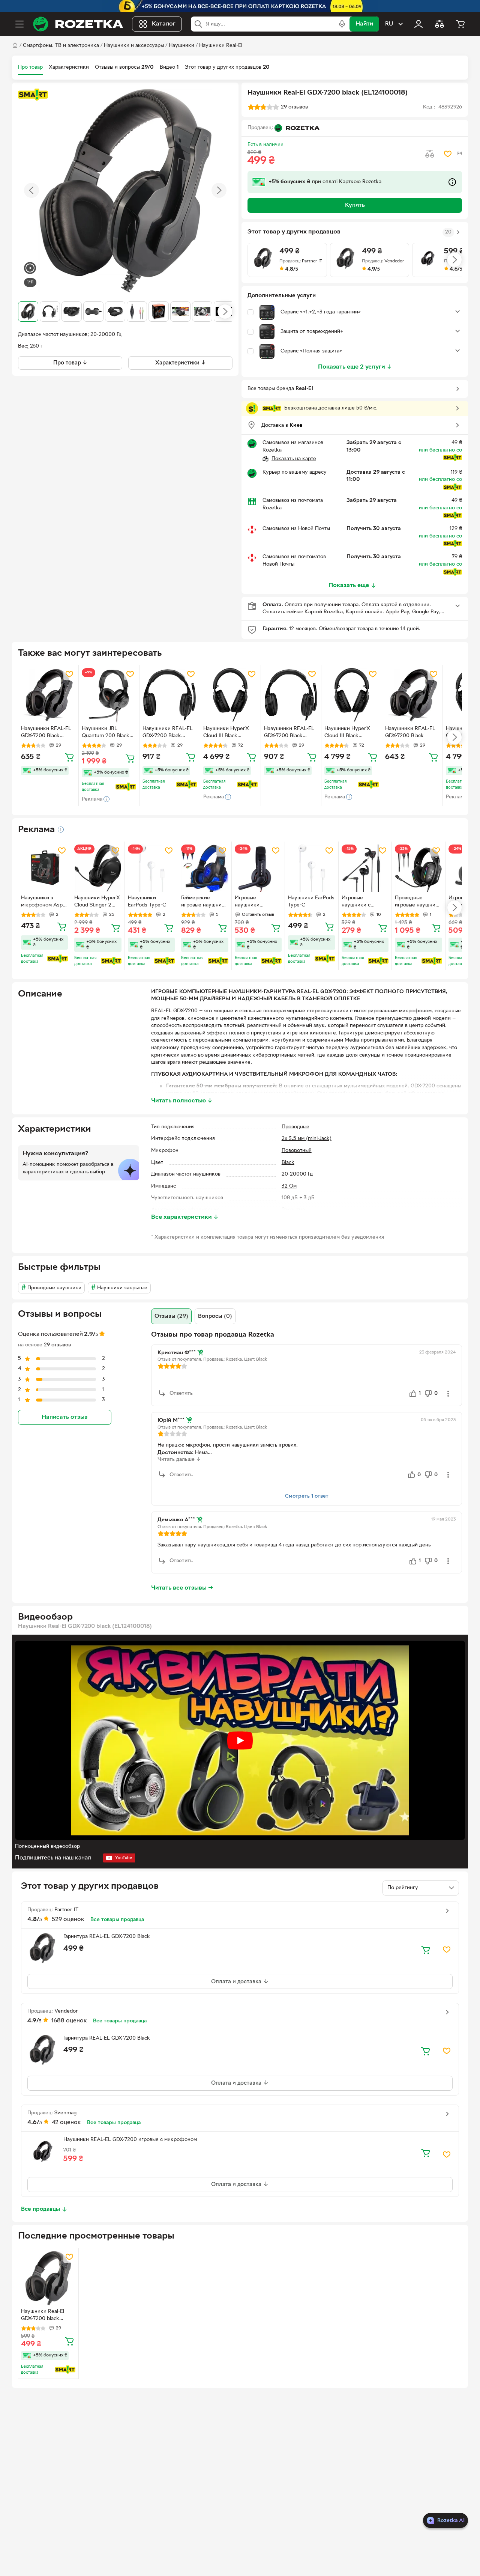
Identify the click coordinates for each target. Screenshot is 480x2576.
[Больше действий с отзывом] (448, 1394)
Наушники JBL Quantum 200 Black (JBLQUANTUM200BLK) (108, 733)
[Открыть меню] (19, 24)
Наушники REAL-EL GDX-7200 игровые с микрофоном (130, 2140)
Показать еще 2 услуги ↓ (355, 367)
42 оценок (66, 2123)
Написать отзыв (64, 1417)
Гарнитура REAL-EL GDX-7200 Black (107, 1937)
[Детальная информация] (61, 830)
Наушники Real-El (221, 46)
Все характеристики (185, 1217)
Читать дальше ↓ (179, 1460)
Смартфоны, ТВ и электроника (61, 46)
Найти (364, 24)
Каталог (164, 24)
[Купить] (69, 757)
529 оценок (68, 1920)
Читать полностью (182, 1101)
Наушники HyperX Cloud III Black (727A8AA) (226, 733)
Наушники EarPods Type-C (311, 902)
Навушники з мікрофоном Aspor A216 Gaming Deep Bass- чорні (44, 902)
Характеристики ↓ (181, 363)
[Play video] (240, 1740)
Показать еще (349, 586)
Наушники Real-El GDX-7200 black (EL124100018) (43, 2316)
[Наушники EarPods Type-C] (311, 868)
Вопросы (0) (215, 1316)
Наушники (181, 46)
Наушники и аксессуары (134, 46)
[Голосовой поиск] (342, 24)
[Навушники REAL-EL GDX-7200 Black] (412, 695)
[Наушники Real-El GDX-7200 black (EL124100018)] (48, 2278)
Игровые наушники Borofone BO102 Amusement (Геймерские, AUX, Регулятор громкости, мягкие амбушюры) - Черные (258, 902)
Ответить (181, 1393)
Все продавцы (40, 2209)
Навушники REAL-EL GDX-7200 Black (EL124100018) (46, 733)
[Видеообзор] (30, 269)
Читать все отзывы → (182, 1588)
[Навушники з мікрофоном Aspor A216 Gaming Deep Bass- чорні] (44, 868)
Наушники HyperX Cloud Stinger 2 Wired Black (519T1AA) (97, 902)
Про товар (30, 67)
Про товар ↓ (70, 363)
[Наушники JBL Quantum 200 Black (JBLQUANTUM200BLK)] (109, 695)
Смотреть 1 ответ (307, 1496)
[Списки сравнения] (439, 24)
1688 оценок (69, 2021)
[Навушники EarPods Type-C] (151, 868)
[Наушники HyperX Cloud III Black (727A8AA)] (230, 695)
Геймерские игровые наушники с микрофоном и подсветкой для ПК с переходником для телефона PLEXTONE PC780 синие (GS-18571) (204, 902)
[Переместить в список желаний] (448, 154)
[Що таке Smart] (33, 95)
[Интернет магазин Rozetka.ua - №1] (78, 24)
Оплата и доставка (237, 1982)
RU (389, 24)
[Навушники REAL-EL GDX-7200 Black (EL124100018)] (48, 695)
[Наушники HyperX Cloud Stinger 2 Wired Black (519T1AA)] (98, 868)
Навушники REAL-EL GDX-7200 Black (410, 732)
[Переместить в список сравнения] (430, 154)
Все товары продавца (117, 1920)
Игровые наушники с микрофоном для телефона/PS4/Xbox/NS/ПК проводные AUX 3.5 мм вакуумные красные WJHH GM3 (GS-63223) (364, 902)
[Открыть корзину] (460, 24)
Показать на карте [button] (294, 459)
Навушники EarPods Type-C (147, 902)
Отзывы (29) (171, 1316)
